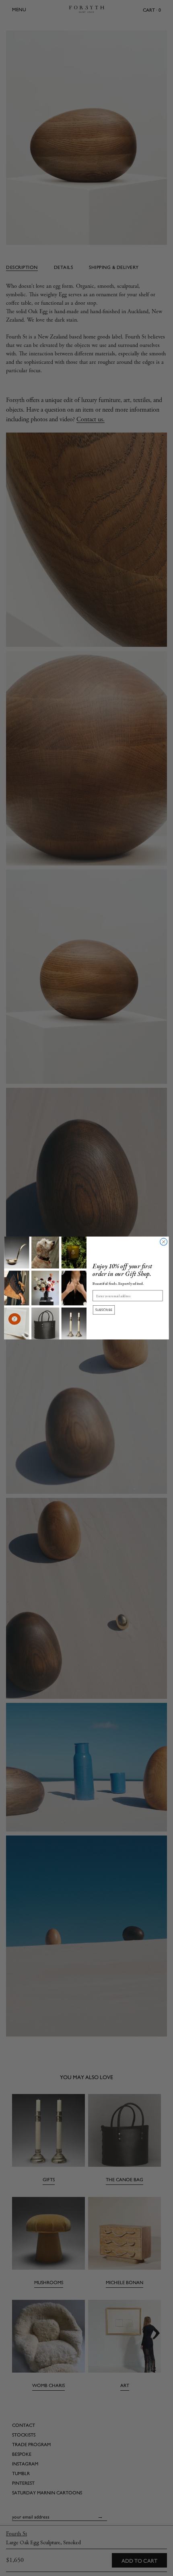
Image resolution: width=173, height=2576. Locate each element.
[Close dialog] (164, 1242)
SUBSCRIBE (104, 1310)
